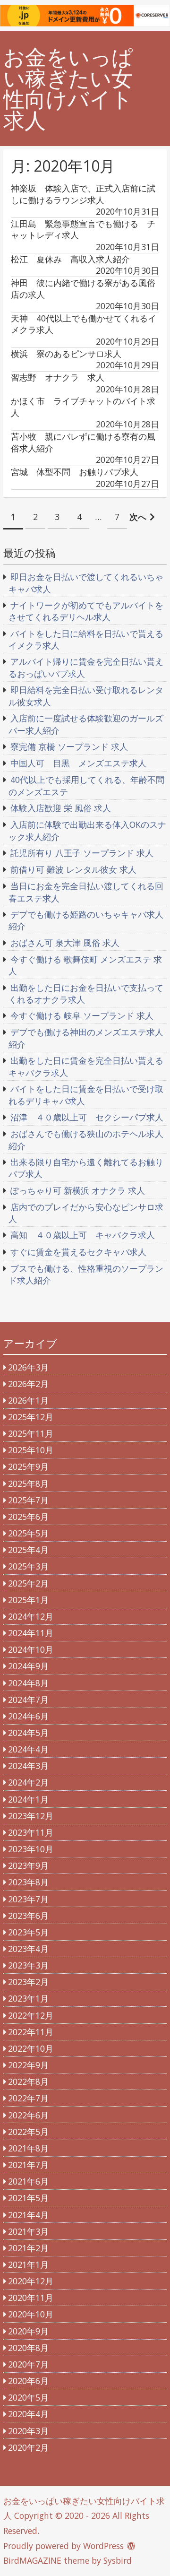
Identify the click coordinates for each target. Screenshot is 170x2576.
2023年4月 (28, 1949)
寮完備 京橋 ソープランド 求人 (69, 746)
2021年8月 (28, 2148)
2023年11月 (31, 1832)
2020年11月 (31, 2298)
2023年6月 (28, 1916)
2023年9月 (28, 1865)
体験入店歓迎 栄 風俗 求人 (61, 808)
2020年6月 (28, 2381)
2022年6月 (28, 2115)
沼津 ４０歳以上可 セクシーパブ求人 (87, 1117)
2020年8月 (28, 2348)
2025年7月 (28, 1500)
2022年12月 (31, 2015)
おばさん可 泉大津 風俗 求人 (65, 943)
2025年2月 (28, 1583)
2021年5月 (28, 2198)
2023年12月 (31, 1816)
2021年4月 (28, 2215)
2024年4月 (28, 1749)
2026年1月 (28, 1400)
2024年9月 (28, 1666)
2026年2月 (28, 1384)
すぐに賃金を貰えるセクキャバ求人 (78, 1252)
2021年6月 (28, 2181)
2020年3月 (28, 2431)
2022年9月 (28, 2065)
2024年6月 (28, 1716)
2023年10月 (31, 1849)
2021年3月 (28, 2231)
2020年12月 (31, 2281)
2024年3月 (28, 1766)
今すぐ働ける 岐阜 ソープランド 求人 (82, 1015)
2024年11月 (31, 1633)
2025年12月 (31, 1417)
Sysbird (118, 2560)
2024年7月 (28, 1700)
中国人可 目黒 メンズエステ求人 (78, 763)
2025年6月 (28, 1517)
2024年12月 (31, 1616)
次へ (138, 517)
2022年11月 (31, 2032)
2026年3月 (28, 1367)
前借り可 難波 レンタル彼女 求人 (73, 869)
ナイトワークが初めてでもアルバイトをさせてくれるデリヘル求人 (86, 611)
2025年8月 (28, 1483)
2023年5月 (28, 1932)
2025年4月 (28, 1550)
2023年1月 (28, 1998)
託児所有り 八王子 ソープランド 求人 (82, 853)
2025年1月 (28, 1600)
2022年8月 (28, 2082)
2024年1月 (28, 1799)
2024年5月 (28, 1733)
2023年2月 (28, 1982)
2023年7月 (28, 1899)
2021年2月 (28, 2248)
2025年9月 (28, 1466)
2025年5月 (28, 1533)
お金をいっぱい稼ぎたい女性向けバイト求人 (68, 89)
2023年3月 (28, 1965)
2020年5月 (28, 2397)
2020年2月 (28, 2447)
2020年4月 (28, 2414)
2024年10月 (31, 1649)
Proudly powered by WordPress (64, 2546)
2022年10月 (31, 2048)
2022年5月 (28, 2132)
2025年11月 (31, 1433)
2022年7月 (28, 2098)
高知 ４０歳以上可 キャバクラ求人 (83, 1235)
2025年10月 (31, 1450)
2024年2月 (28, 1782)
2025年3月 (28, 1566)
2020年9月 (28, 2331)
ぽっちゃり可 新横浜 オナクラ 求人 (78, 1190)
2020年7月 (28, 2364)
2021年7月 (28, 2165)
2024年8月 (28, 1683)
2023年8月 (28, 1882)
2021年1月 (28, 2264)
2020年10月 (31, 2314)
